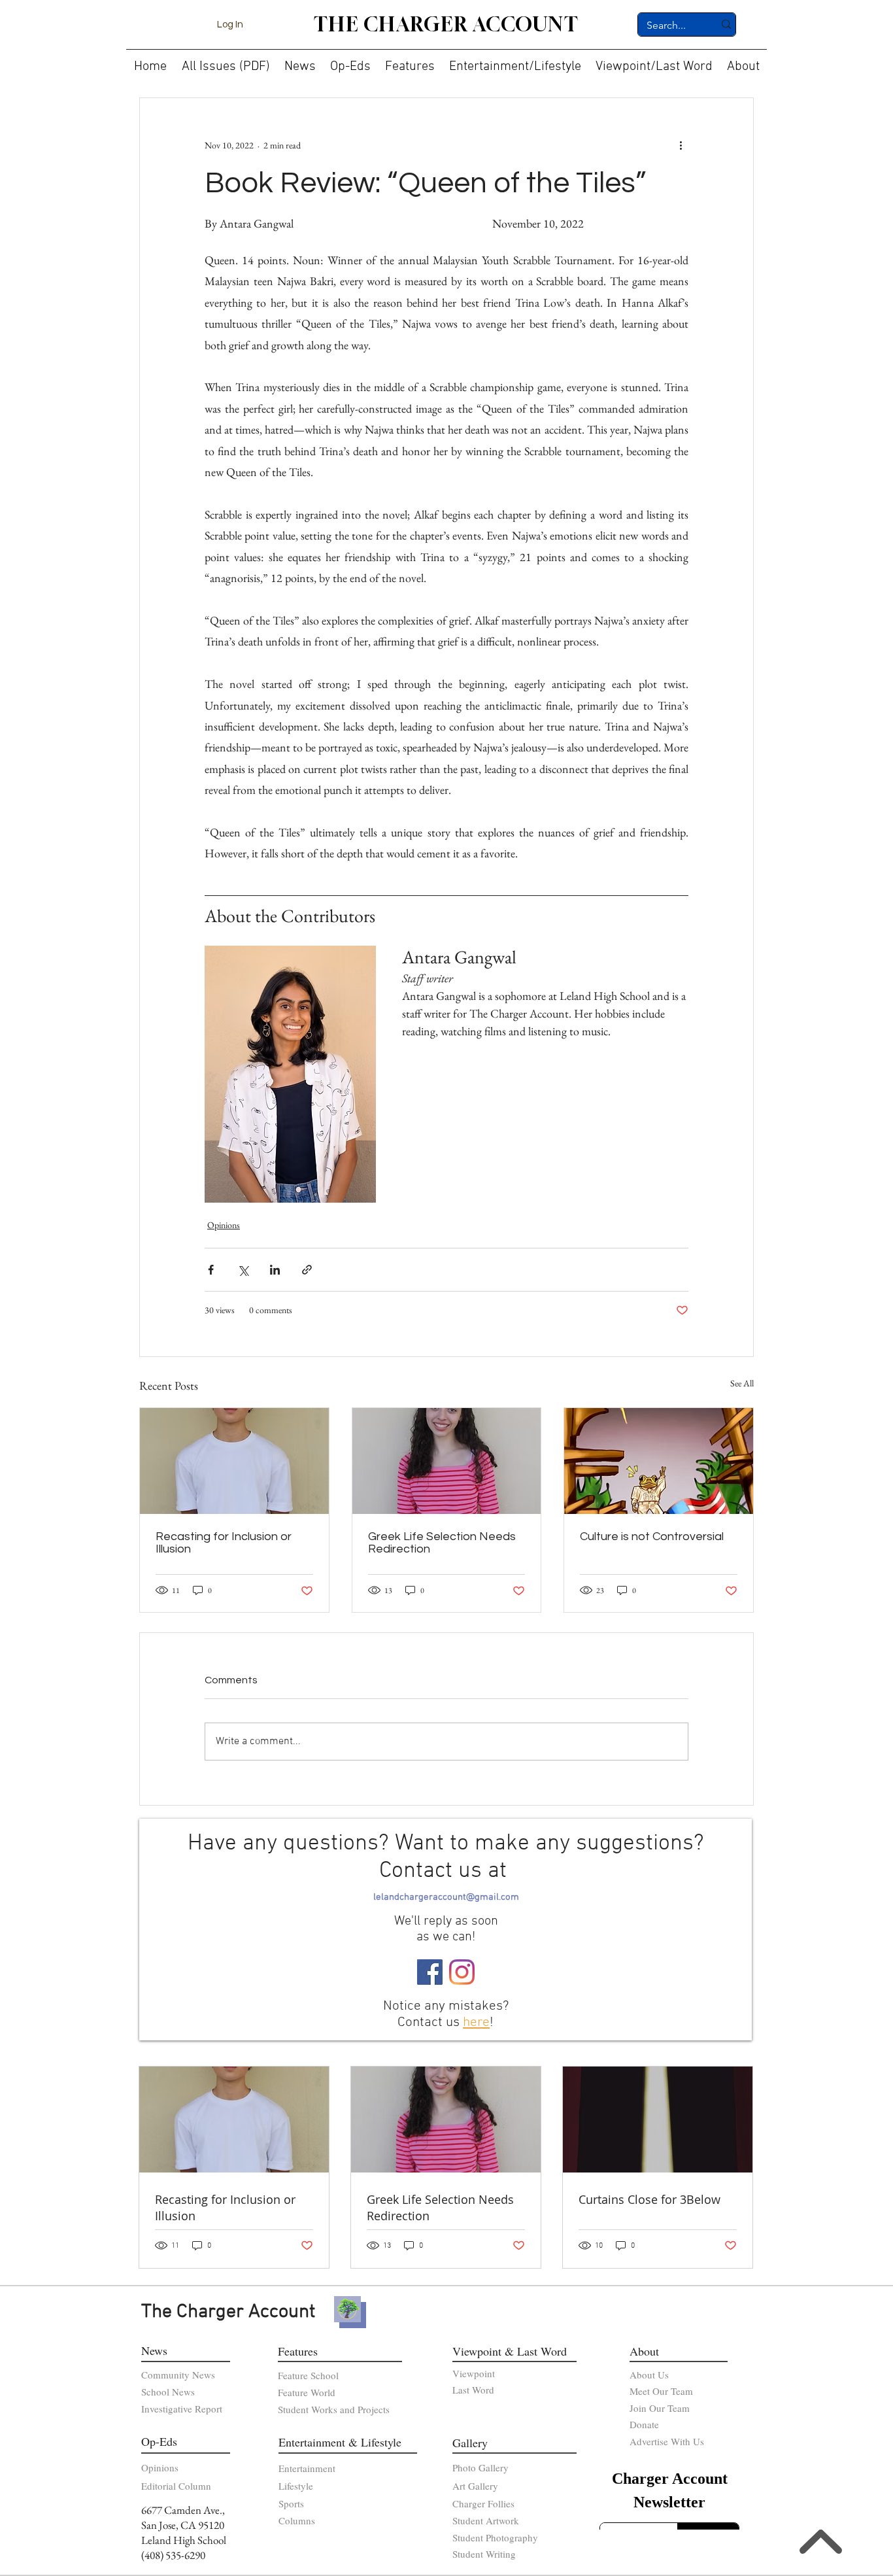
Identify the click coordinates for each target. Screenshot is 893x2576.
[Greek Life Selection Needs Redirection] (447, 1461)
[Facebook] (430, 1972)
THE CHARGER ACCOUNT (446, 24)
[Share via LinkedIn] (275, 1270)
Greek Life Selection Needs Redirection (442, 1543)
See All (742, 1383)
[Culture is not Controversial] (659, 1461)
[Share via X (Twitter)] (243, 1270)
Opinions (224, 1225)
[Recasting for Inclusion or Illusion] (234, 1461)
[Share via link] (307, 1270)
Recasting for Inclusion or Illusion (224, 1543)
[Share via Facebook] (211, 1270)
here (476, 2022)
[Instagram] (462, 1972)
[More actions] (681, 145)
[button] (300, 61)
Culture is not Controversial (652, 1537)
